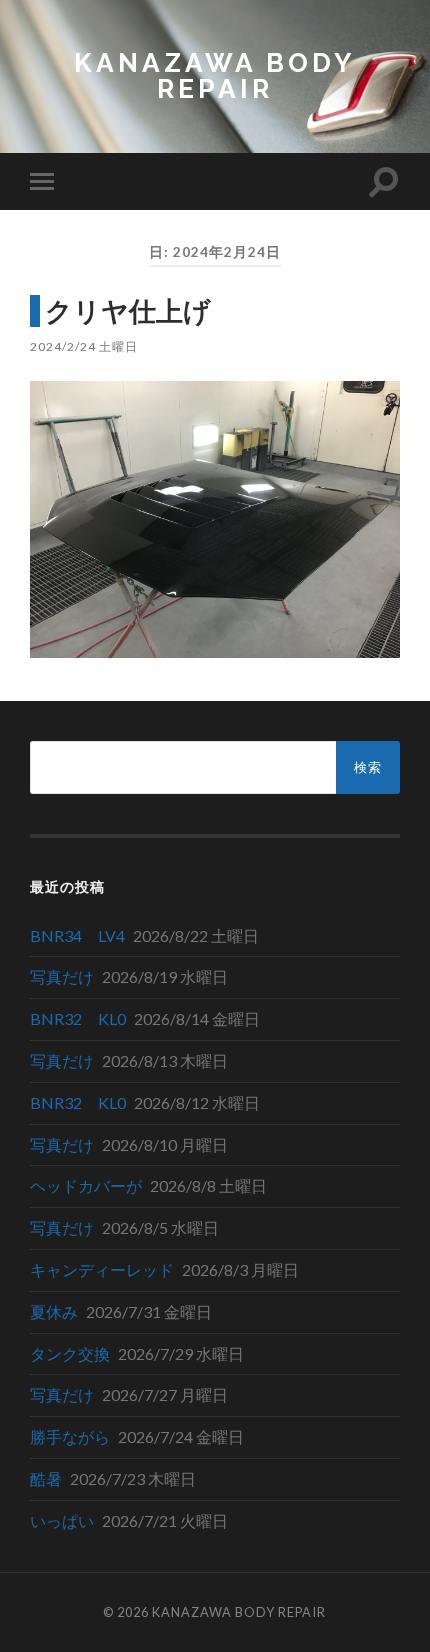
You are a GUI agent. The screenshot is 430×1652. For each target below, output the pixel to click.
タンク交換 (70, 1353)
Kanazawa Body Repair (214, 75)
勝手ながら (70, 1436)
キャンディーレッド (102, 1269)
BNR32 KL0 (78, 1018)
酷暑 (46, 1478)
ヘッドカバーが (86, 1185)
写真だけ (62, 976)
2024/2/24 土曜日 (84, 346)
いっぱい (62, 1520)
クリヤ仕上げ (128, 310)
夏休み (54, 1311)
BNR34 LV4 (77, 935)
